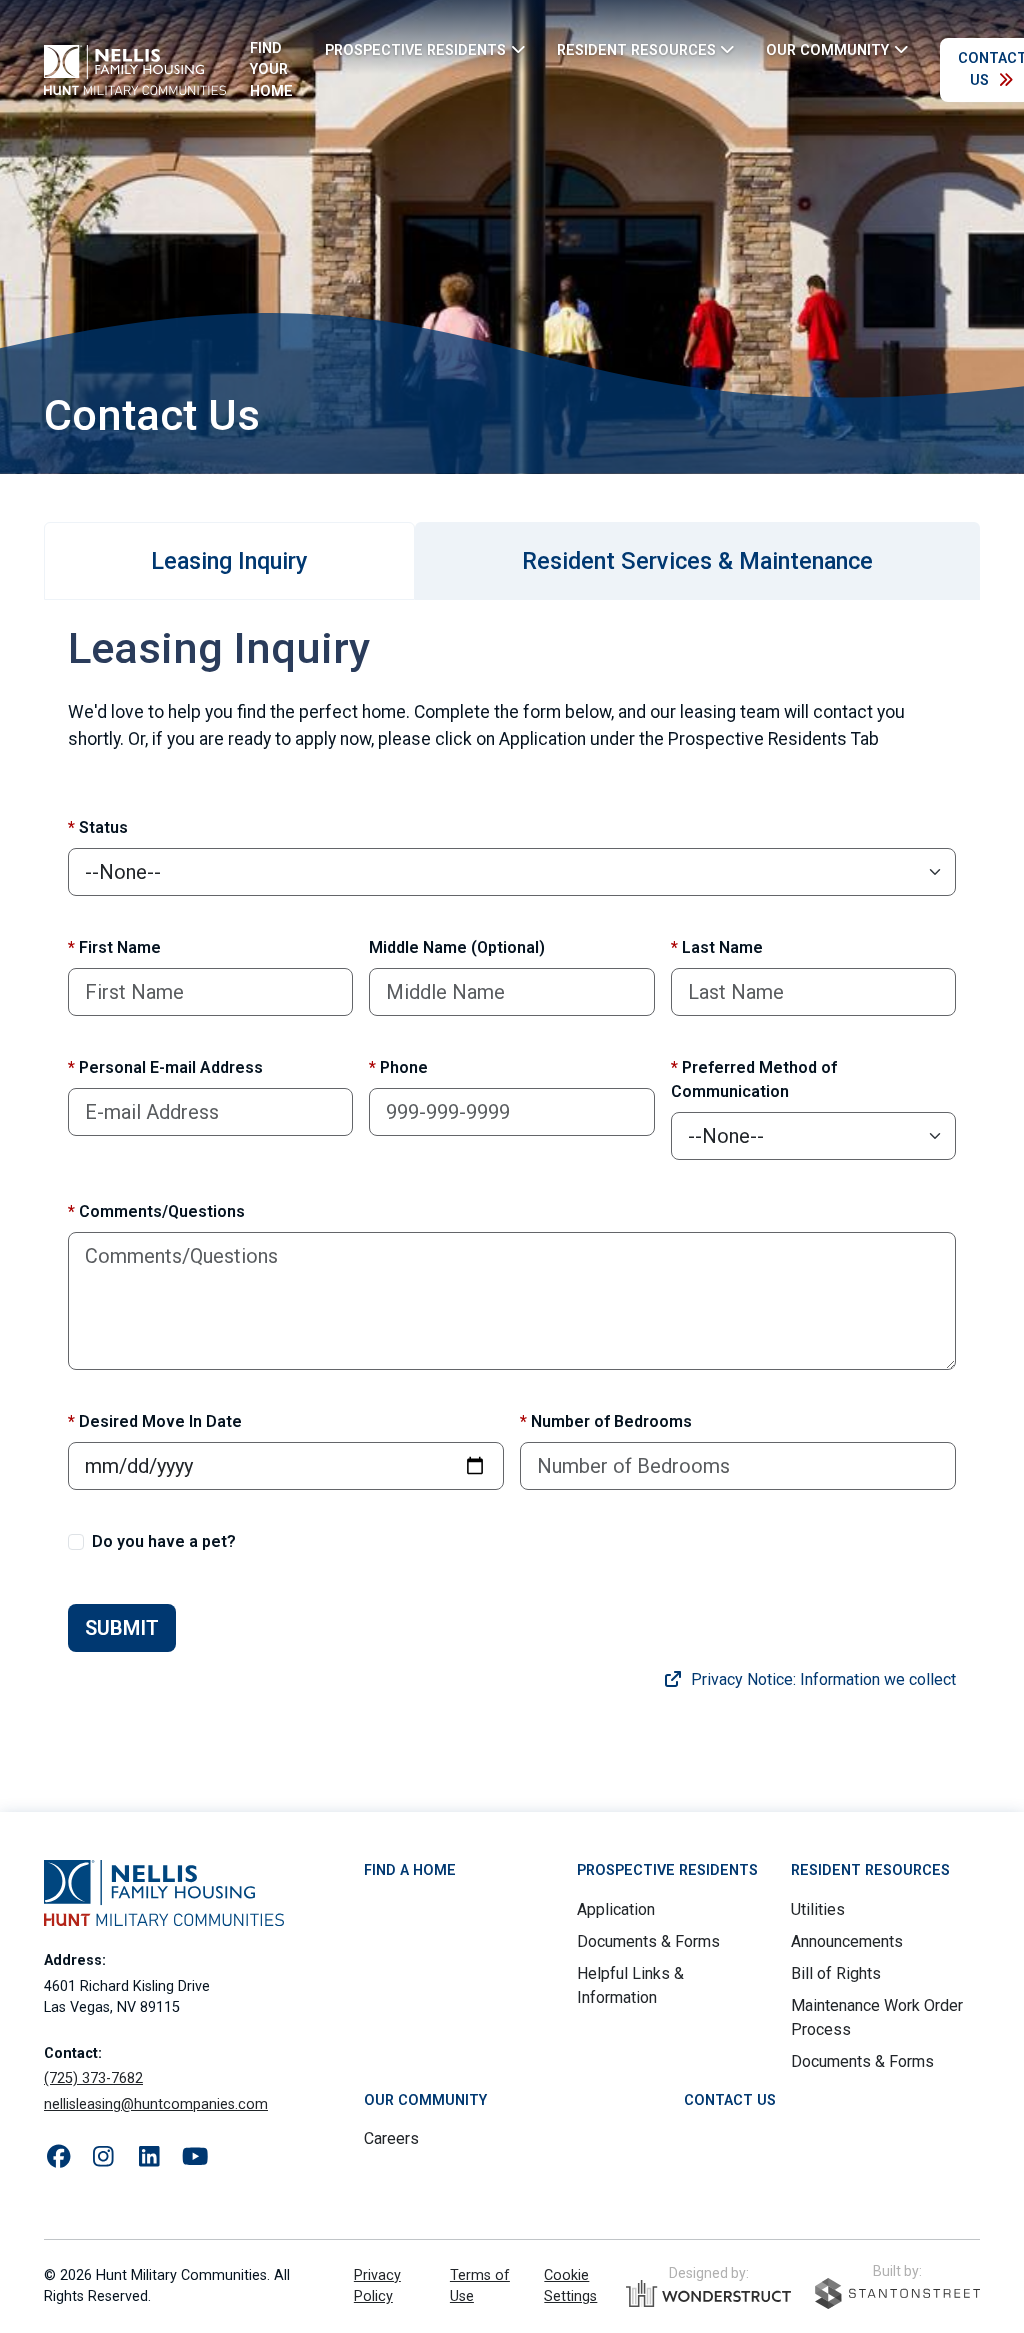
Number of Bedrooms (606, 1421)
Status (98, 827)
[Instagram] (103, 2157)
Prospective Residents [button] (415, 49)
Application (616, 1909)
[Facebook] (58, 2157)
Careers (391, 2138)
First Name (114, 947)
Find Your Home (271, 70)
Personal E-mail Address (165, 1067)
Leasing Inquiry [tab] (229, 561)
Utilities (818, 1909)
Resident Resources (870, 1870)
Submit (122, 1628)
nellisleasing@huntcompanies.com (156, 2104)
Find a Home (410, 1870)
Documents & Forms (648, 1941)
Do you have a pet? (164, 1541)
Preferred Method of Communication (754, 1079)
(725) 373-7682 (93, 2078)
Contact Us (730, 2100)
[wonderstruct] (708, 2294)
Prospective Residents (667, 1870)
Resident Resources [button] (636, 49)
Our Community (425, 2100)
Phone (398, 1067)
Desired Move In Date (155, 1421)
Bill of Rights (836, 1973)
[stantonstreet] (897, 2293)
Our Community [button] (827, 49)
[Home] (135, 70)
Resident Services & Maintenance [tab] (697, 561)
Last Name (717, 947)
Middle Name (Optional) (457, 947)
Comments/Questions (156, 1211)
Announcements (847, 1941)
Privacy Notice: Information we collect (821, 1679)
